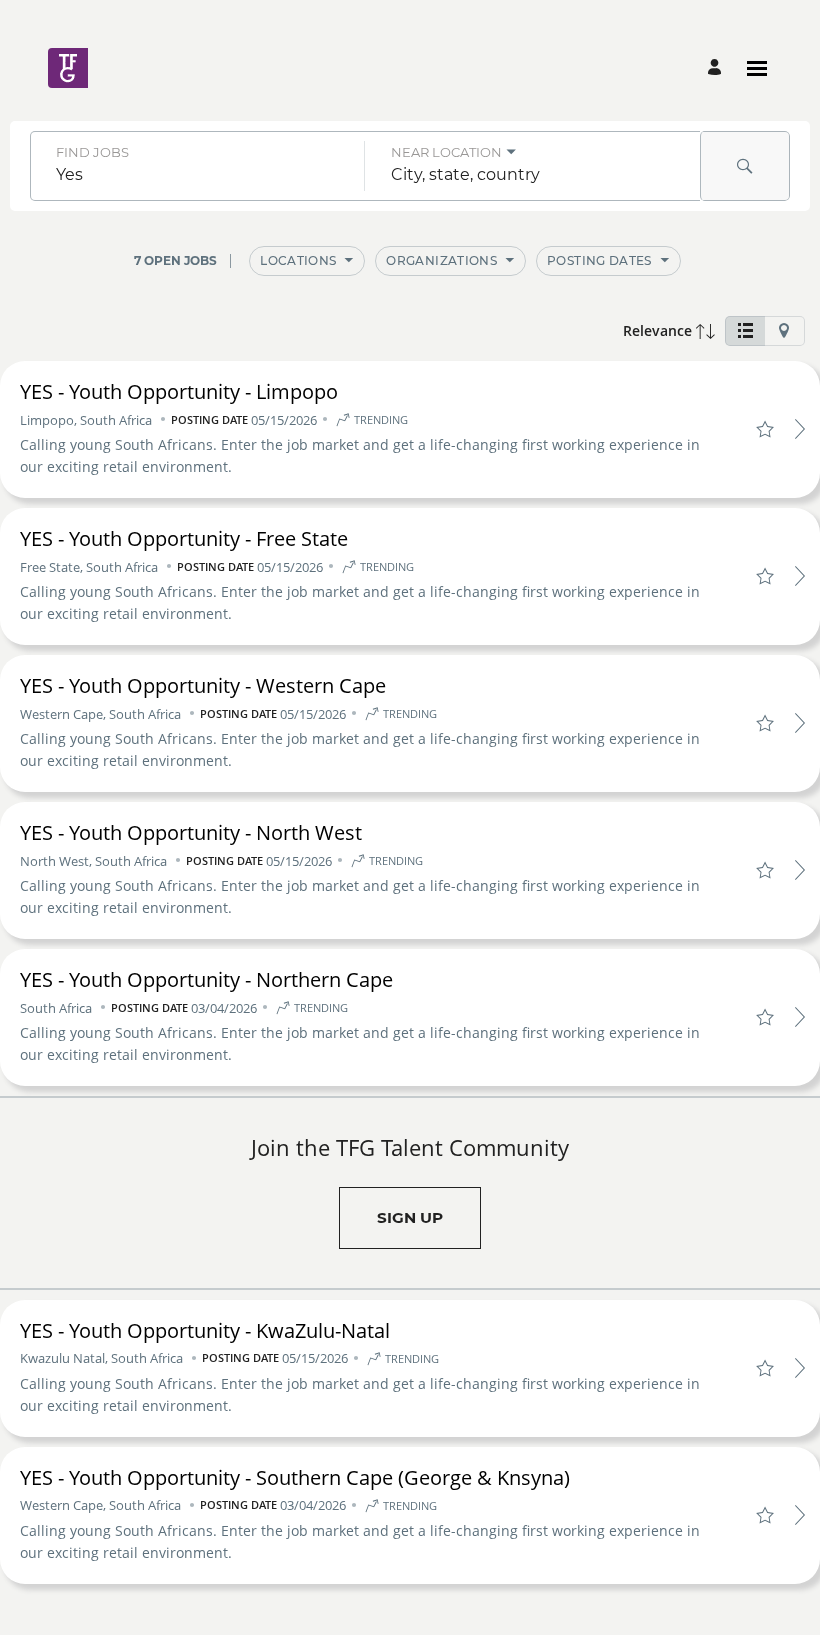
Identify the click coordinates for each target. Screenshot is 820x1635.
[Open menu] (757, 68)
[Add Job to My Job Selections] (764, 429)
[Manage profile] (717, 68)
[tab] (745, 331)
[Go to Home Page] (123, 68)
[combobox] (197, 175)
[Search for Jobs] (745, 166)
